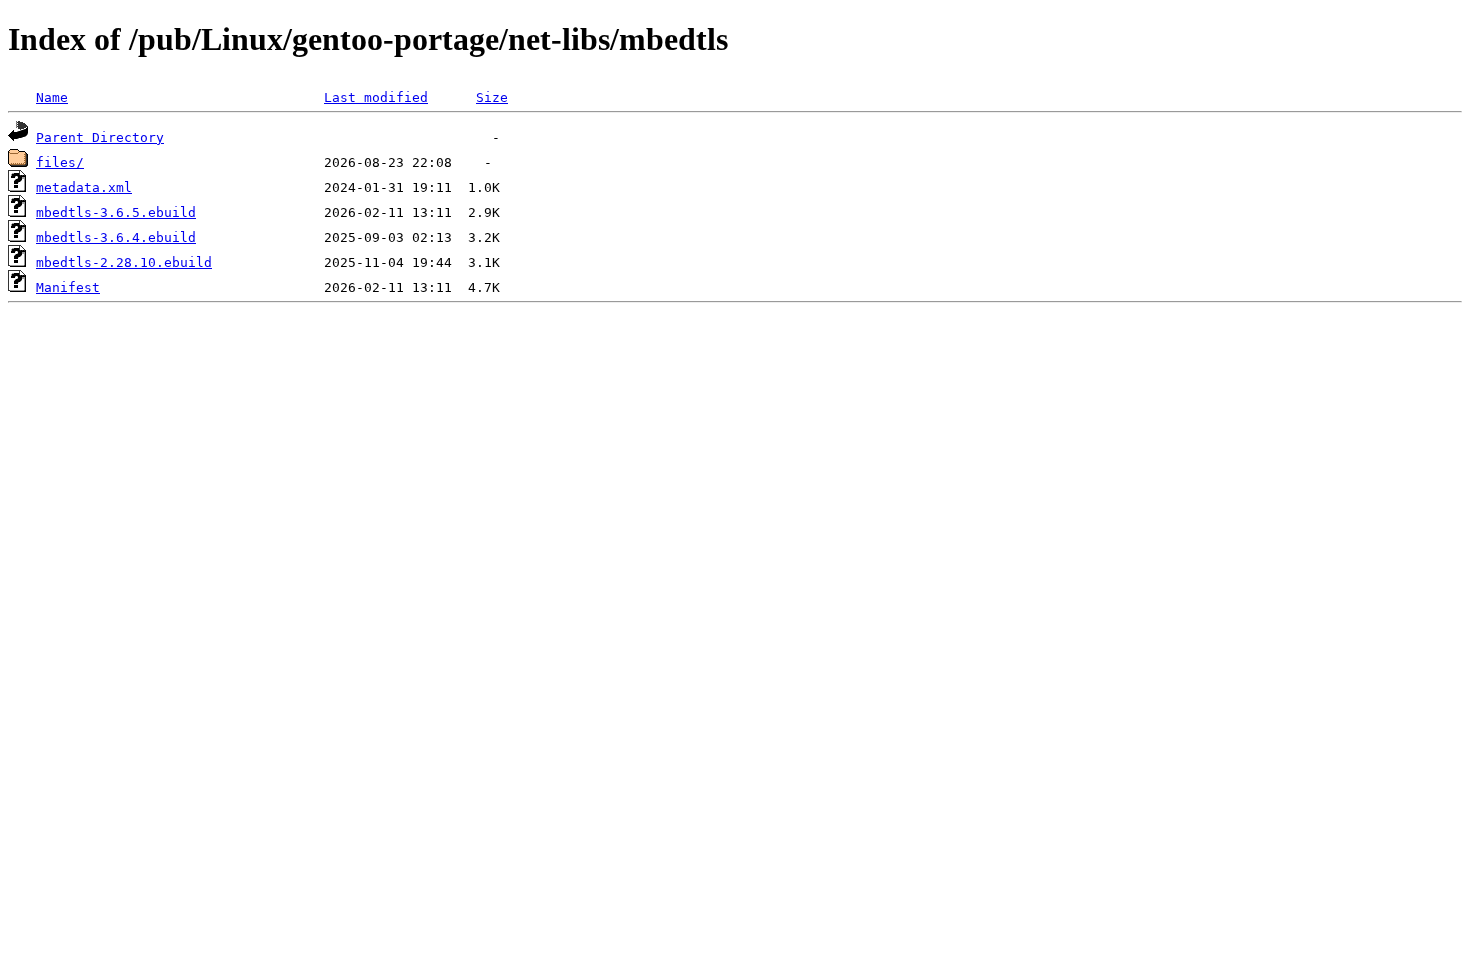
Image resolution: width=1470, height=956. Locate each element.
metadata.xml (84, 187)
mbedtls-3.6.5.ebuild (116, 212)
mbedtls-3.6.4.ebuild (116, 237)
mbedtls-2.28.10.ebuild (124, 262)
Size (492, 97)
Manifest (68, 287)
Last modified (376, 97)
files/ (60, 162)
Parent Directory (100, 137)
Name (52, 97)
